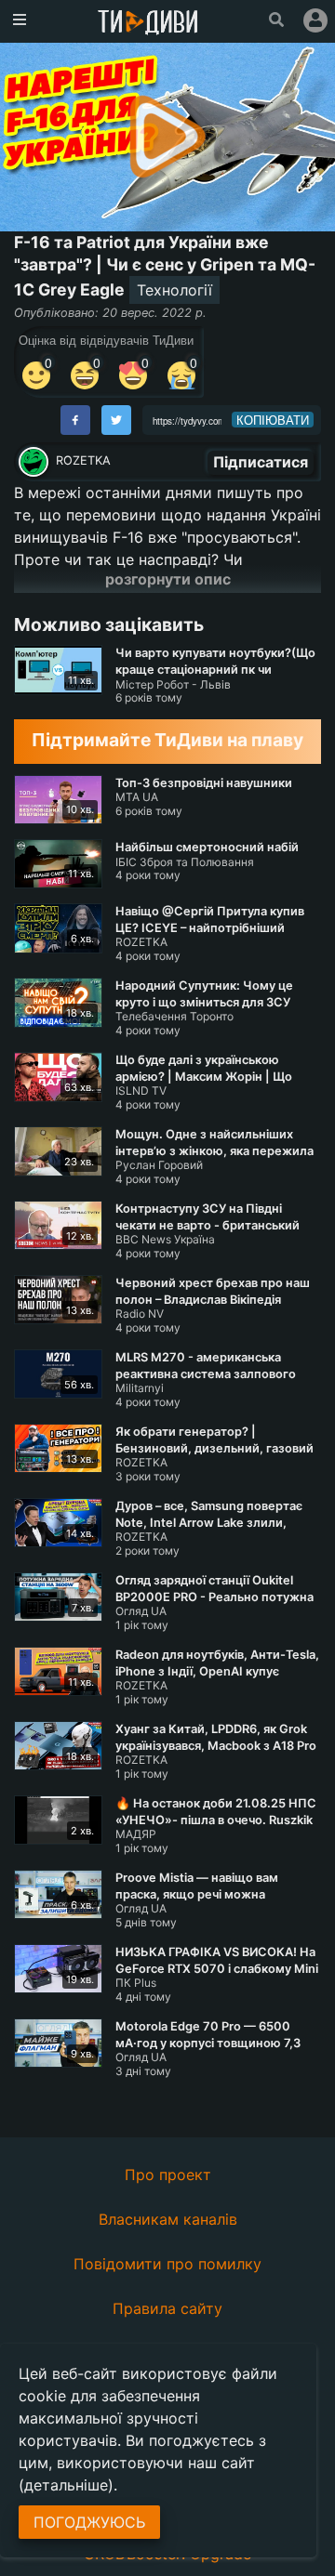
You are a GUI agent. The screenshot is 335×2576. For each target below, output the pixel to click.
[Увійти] (315, 20)
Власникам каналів (168, 2219)
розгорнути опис (168, 579)
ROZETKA (83, 460)
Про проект (168, 2175)
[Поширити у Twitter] (116, 420)
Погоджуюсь (89, 2522)
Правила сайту (167, 2308)
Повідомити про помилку (167, 2264)
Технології (174, 290)
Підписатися (261, 462)
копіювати (273, 420)
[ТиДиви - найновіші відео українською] (148, 24)
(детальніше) (66, 2485)
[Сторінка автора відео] (33, 462)
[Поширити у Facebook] (75, 420)
